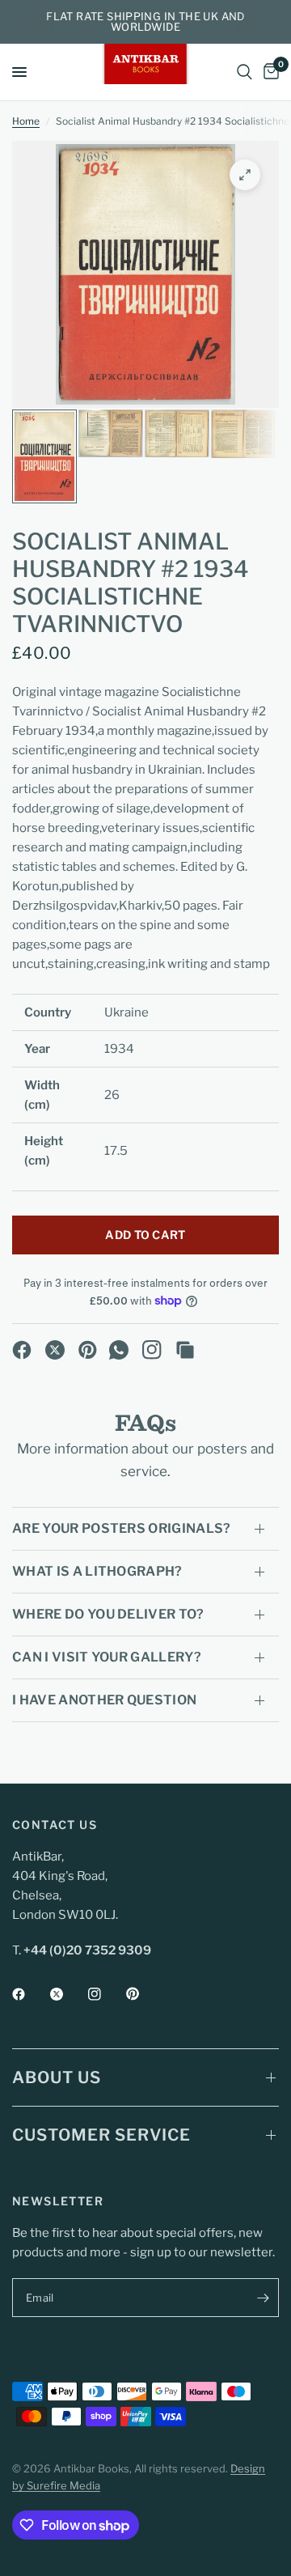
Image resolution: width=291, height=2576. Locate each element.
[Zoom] (245, 175)
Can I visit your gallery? (107, 1657)
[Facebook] (22, 1350)
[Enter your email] (263, 2298)
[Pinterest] (88, 1350)
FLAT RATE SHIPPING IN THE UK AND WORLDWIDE (145, 21)
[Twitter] (68, 1994)
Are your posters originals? (122, 1528)
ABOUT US (57, 2077)
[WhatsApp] (119, 1350)
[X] (55, 1350)
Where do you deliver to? (108, 1614)
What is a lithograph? (97, 1571)
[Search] (245, 72)
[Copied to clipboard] (185, 1350)
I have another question (104, 1700)
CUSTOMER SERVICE (101, 2135)
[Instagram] (152, 1350)
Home (26, 121)
